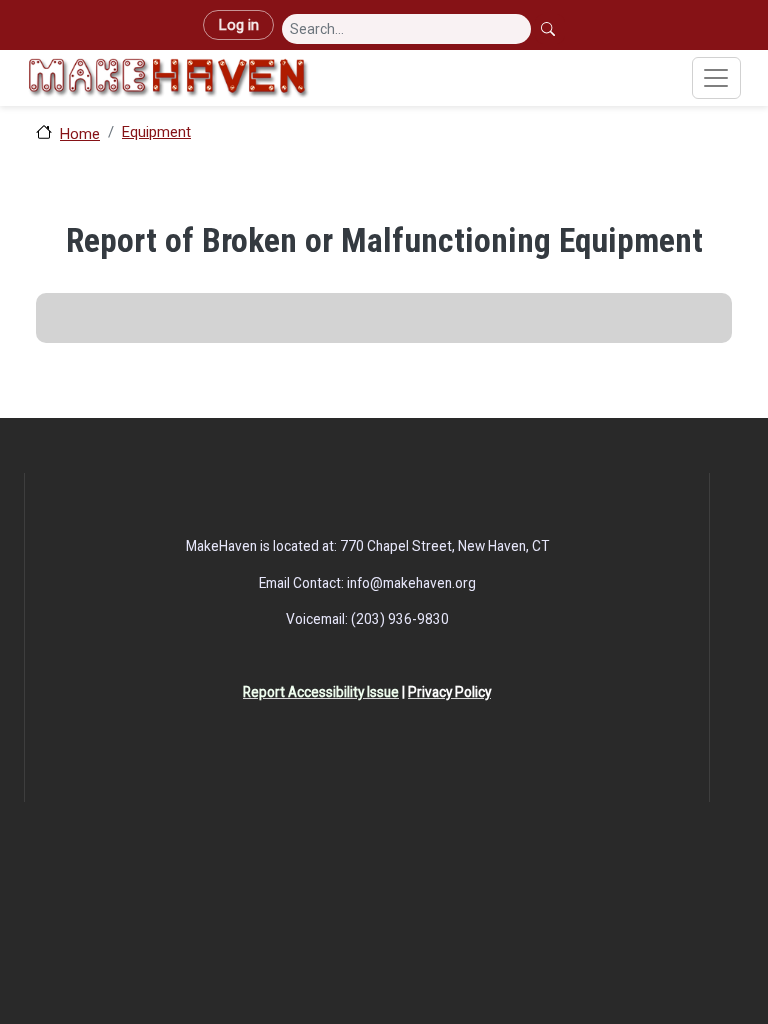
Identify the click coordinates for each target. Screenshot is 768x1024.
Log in (238, 25)
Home (80, 134)
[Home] (168, 78)
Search (550, 29)
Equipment (156, 132)
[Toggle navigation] (717, 78)
